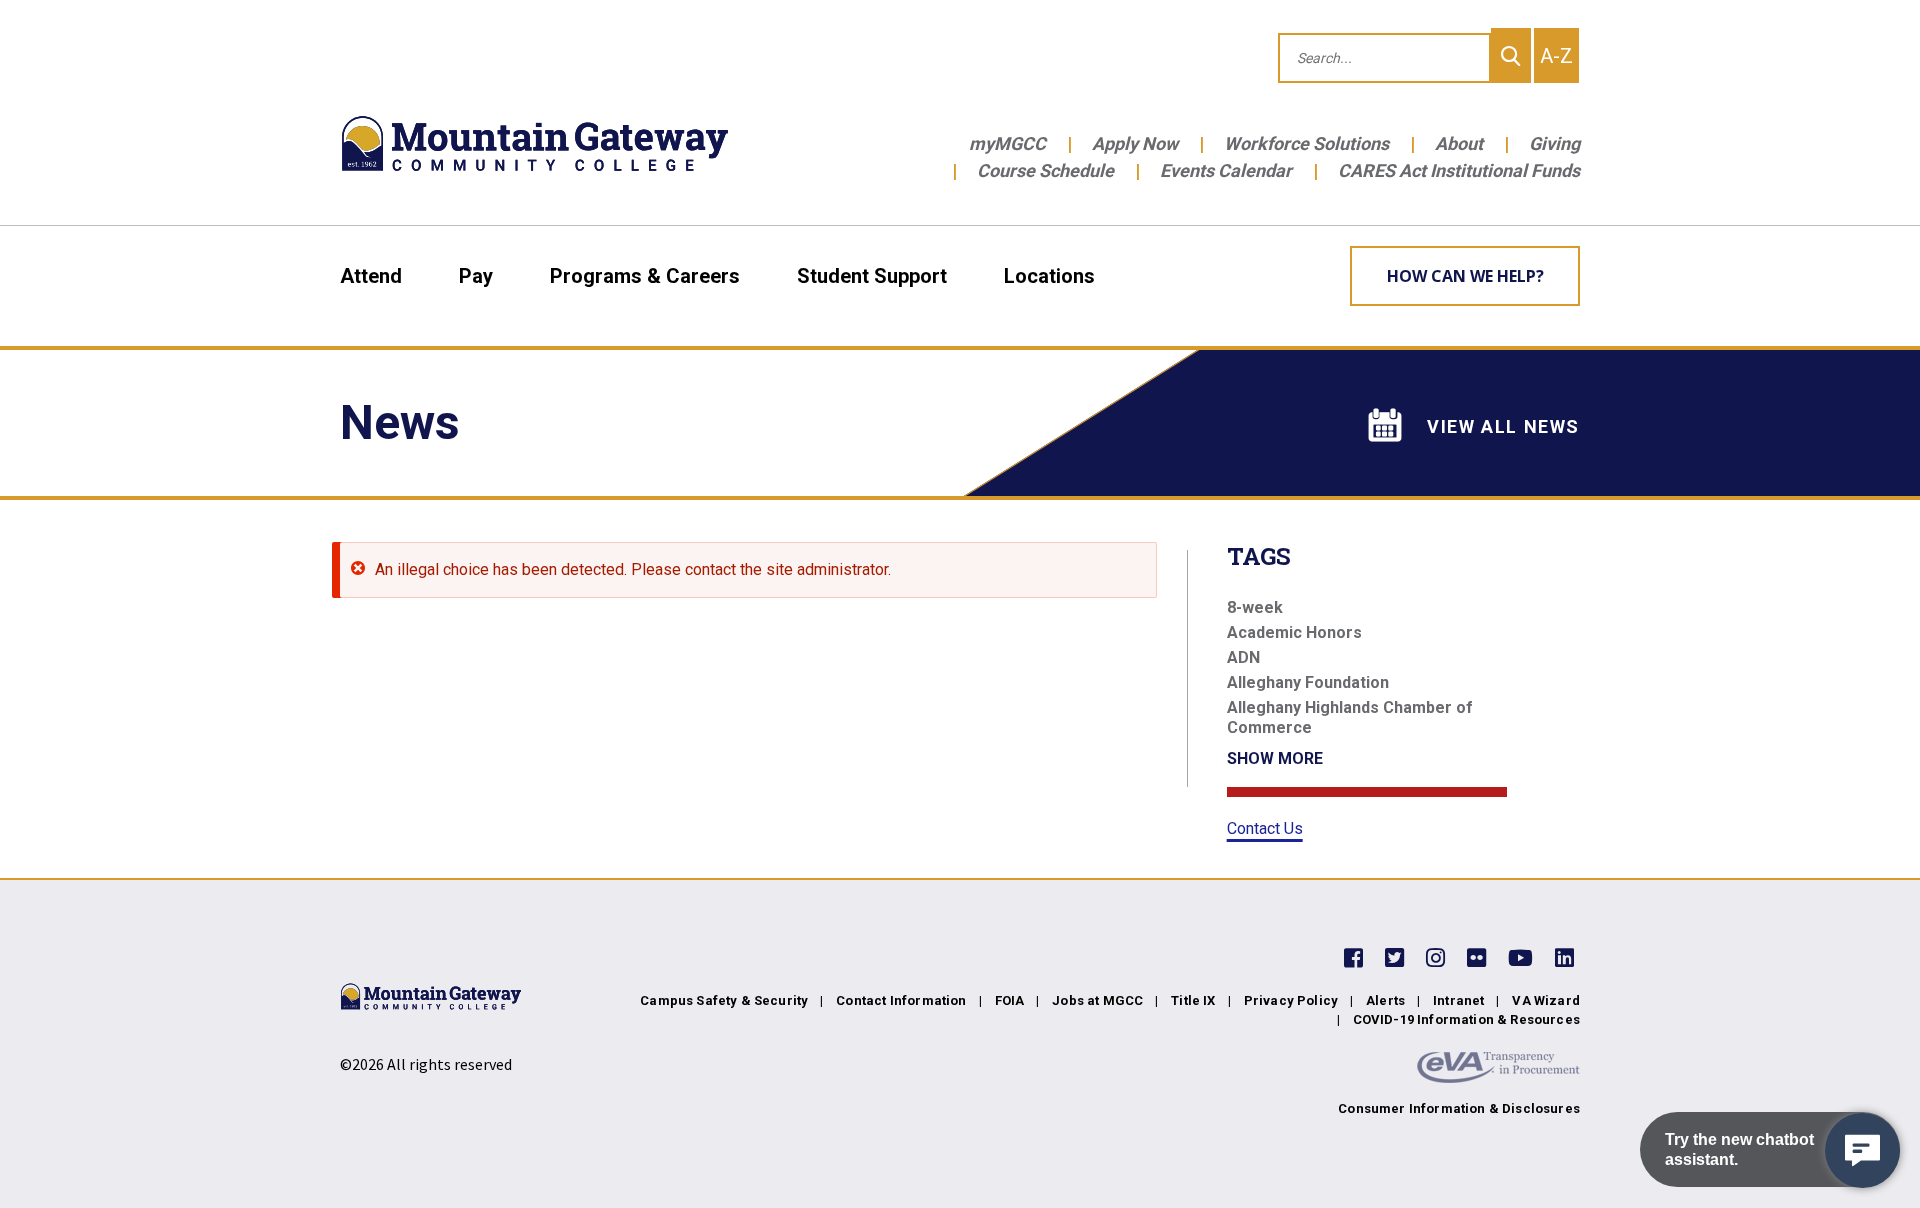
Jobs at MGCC (1097, 1000)
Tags (1259, 556)
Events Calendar (1226, 170)
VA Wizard (1546, 1000)
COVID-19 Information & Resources (1466, 1019)
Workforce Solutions (1306, 143)
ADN (1243, 657)
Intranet (1458, 1000)
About (1459, 143)
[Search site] (1511, 55)
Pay (476, 276)
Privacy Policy (1291, 1000)
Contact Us (1265, 828)
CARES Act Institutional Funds (1459, 170)
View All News (1503, 426)
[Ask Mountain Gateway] (1862, 1150)
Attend (371, 276)
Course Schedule (1045, 170)
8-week (1255, 607)
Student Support (872, 276)
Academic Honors (1294, 632)
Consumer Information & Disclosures (1459, 1108)
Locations (1049, 276)
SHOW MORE (1275, 758)
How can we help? (1465, 276)
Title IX (1193, 1000)
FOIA (1010, 1000)
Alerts (1385, 1000)
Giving (1554, 143)
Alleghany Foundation (1308, 682)
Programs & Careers (645, 276)
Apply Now (1135, 143)
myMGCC (1007, 143)
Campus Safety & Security (724, 1000)
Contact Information (901, 1000)
